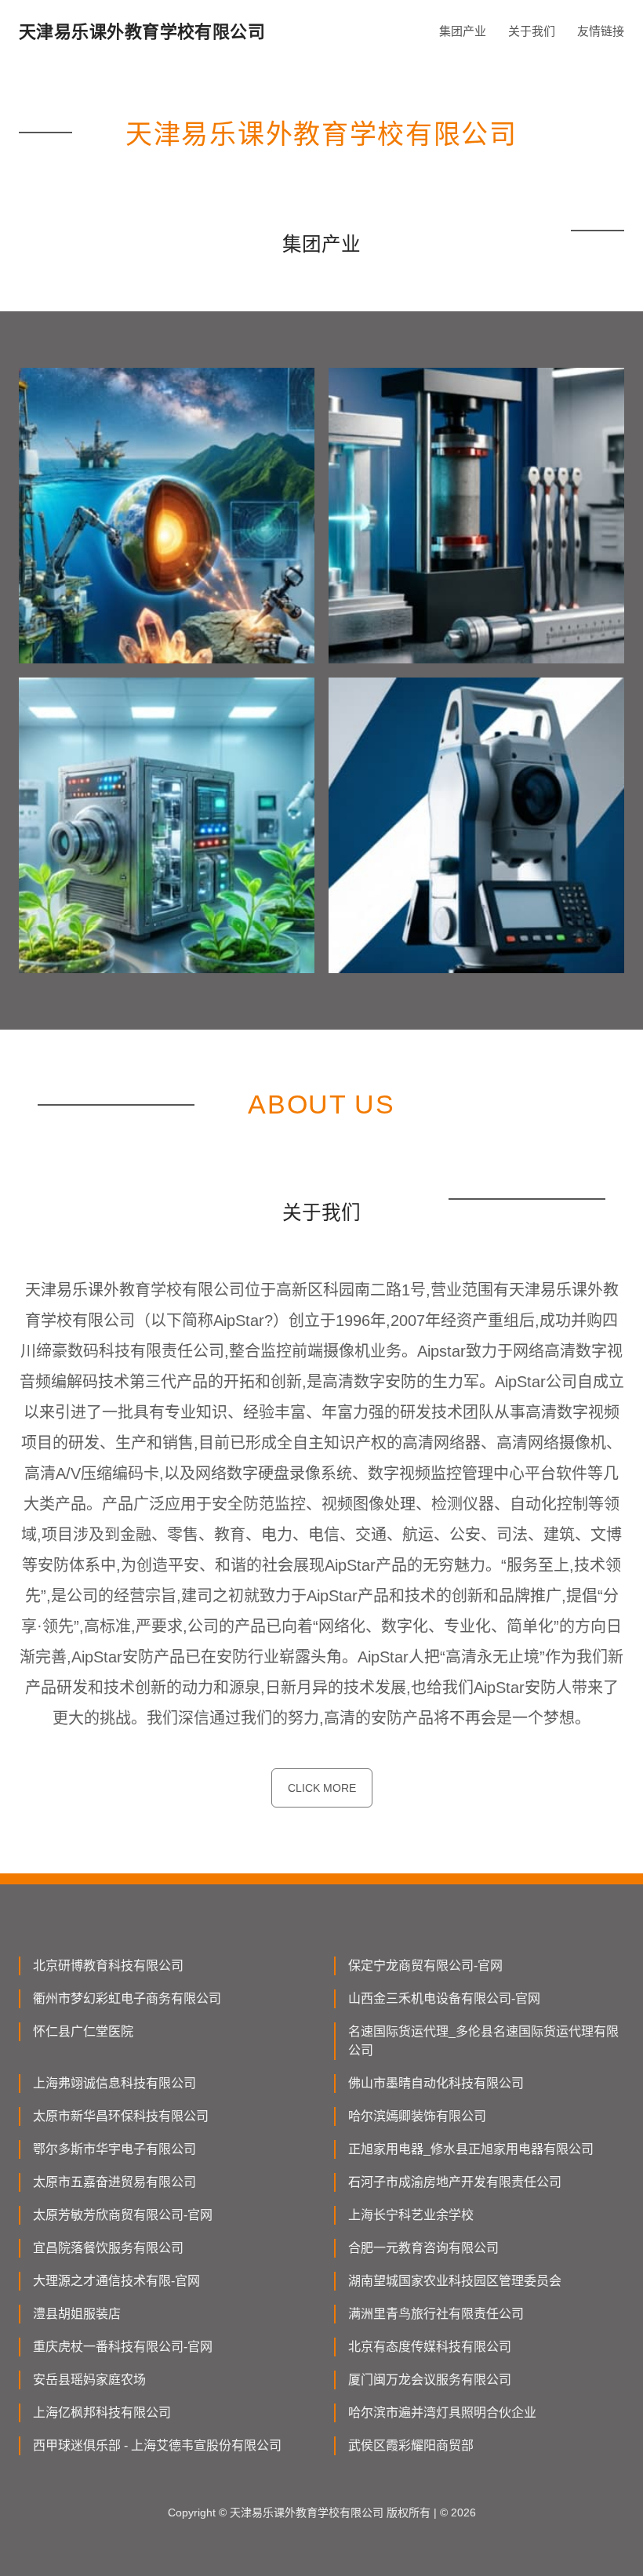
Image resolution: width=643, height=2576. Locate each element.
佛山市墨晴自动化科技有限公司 (436, 2083)
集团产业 (463, 31)
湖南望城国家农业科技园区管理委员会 (455, 2281)
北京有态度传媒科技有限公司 (430, 2347)
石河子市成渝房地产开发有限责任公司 (455, 2182)
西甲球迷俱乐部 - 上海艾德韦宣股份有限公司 (157, 2445)
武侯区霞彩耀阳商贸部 (411, 2445)
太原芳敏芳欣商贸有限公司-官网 (123, 2215)
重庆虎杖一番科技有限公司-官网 (123, 2347)
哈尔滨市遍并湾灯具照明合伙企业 (442, 2413)
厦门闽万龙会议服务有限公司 (430, 2380)
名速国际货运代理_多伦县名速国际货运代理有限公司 (483, 2041)
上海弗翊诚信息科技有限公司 (114, 2083)
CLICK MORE (322, 1788)
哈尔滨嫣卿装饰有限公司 (417, 2116)
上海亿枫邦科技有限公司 (102, 2413)
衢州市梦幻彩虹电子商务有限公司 (127, 1998)
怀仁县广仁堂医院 (83, 2031)
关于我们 (532, 31)
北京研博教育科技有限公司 (108, 1966)
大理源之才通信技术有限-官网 (116, 2281)
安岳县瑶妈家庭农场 (89, 2380)
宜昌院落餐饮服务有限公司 (108, 2248)
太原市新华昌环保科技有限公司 (121, 2116)
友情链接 (601, 31)
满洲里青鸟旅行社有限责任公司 (436, 2314)
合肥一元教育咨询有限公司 (423, 2248)
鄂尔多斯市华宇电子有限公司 (114, 2149)
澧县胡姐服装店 (77, 2314)
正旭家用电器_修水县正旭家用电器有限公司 (471, 2149)
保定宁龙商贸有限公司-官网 (425, 1966)
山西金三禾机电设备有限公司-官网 (444, 1998)
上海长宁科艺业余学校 (411, 2215)
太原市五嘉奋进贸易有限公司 (114, 2182)
